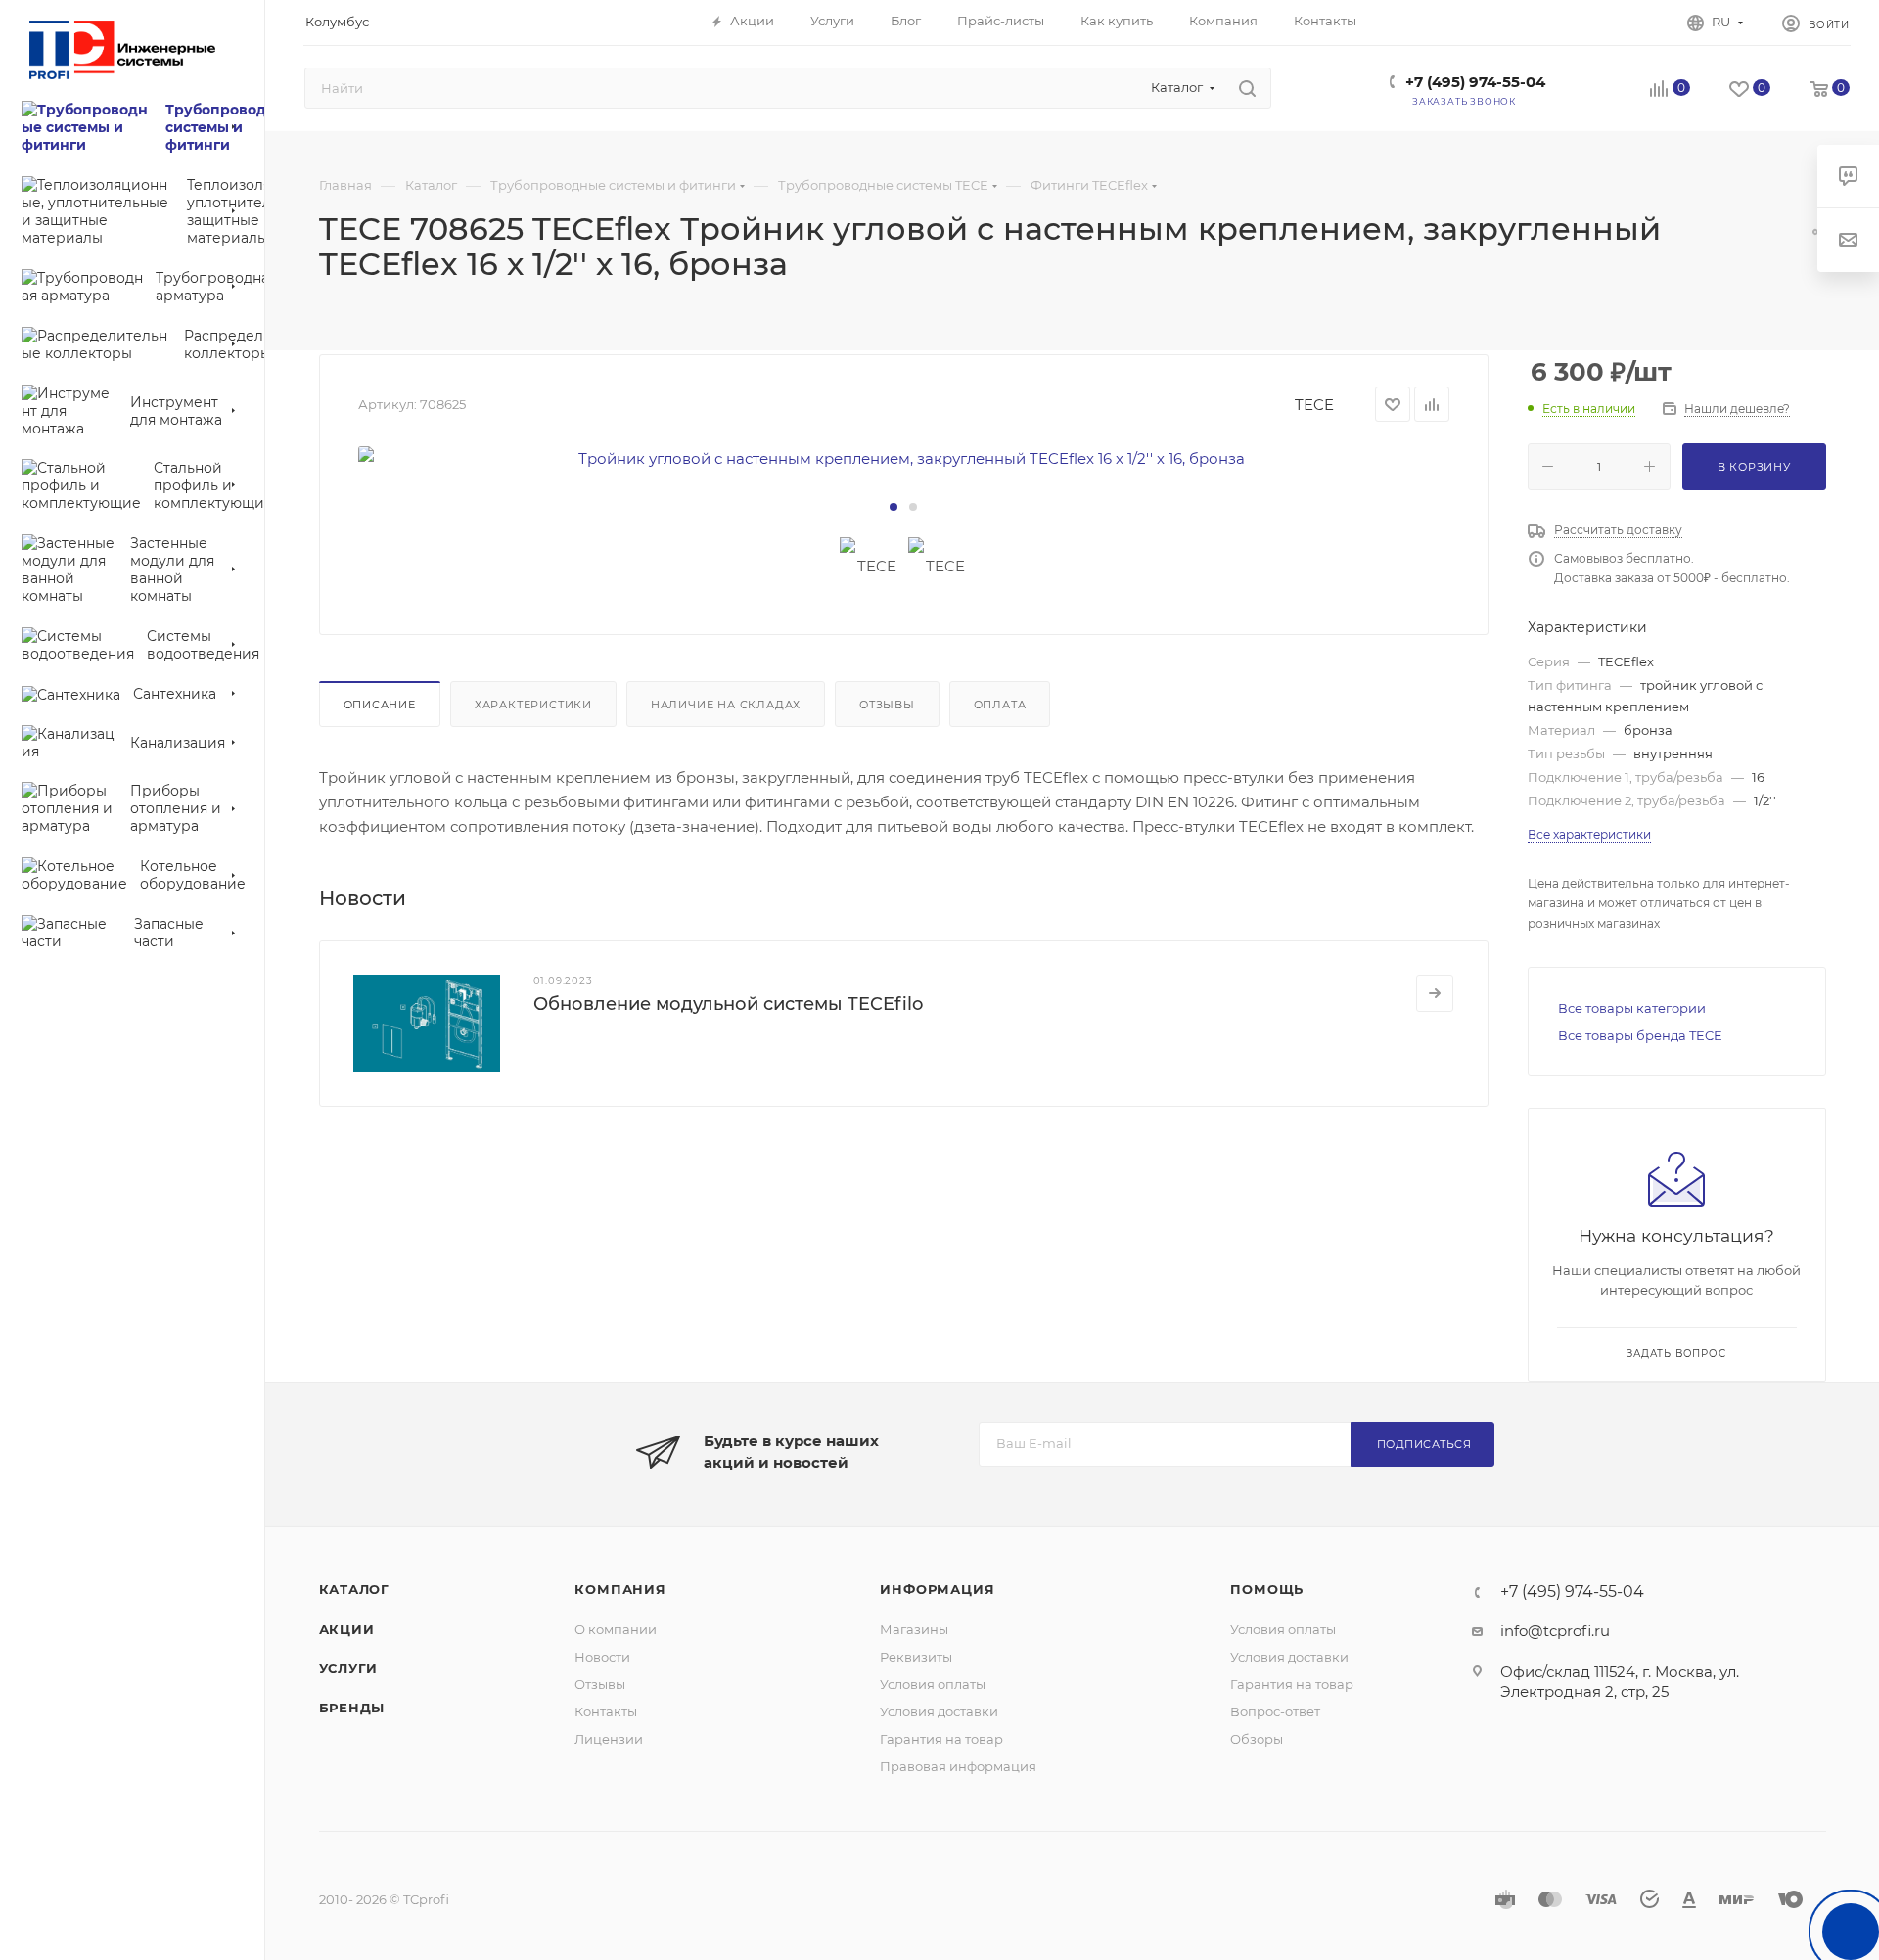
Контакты (606, 1711)
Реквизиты (916, 1657)
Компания (620, 1589)
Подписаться (1424, 1444)
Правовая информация (958, 1766)
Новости (602, 1657)
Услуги (349, 1668)
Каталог (355, 1589)
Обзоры (1257, 1739)
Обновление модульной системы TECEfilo (728, 1004)
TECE (1314, 405)
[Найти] (1247, 88)
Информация (937, 1589)
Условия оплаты (933, 1684)
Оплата (1000, 705)
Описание (380, 705)
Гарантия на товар (941, 1739)
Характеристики (533, 705)
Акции (347, 1629)
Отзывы (887, 705)
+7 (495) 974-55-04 (1475, 82)
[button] (894, 507)
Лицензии (609, 1739)
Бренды (352, 1708)
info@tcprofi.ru (1555, 1631)
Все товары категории (1632, 1008)
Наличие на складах (726, 705)
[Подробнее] (1435, 993)
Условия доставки (939, 1711)
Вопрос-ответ (1275, 1711)
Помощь (1267, 1589)
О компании (616, 1629)
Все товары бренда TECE (1640, 1035)
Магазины (914, 1629)
